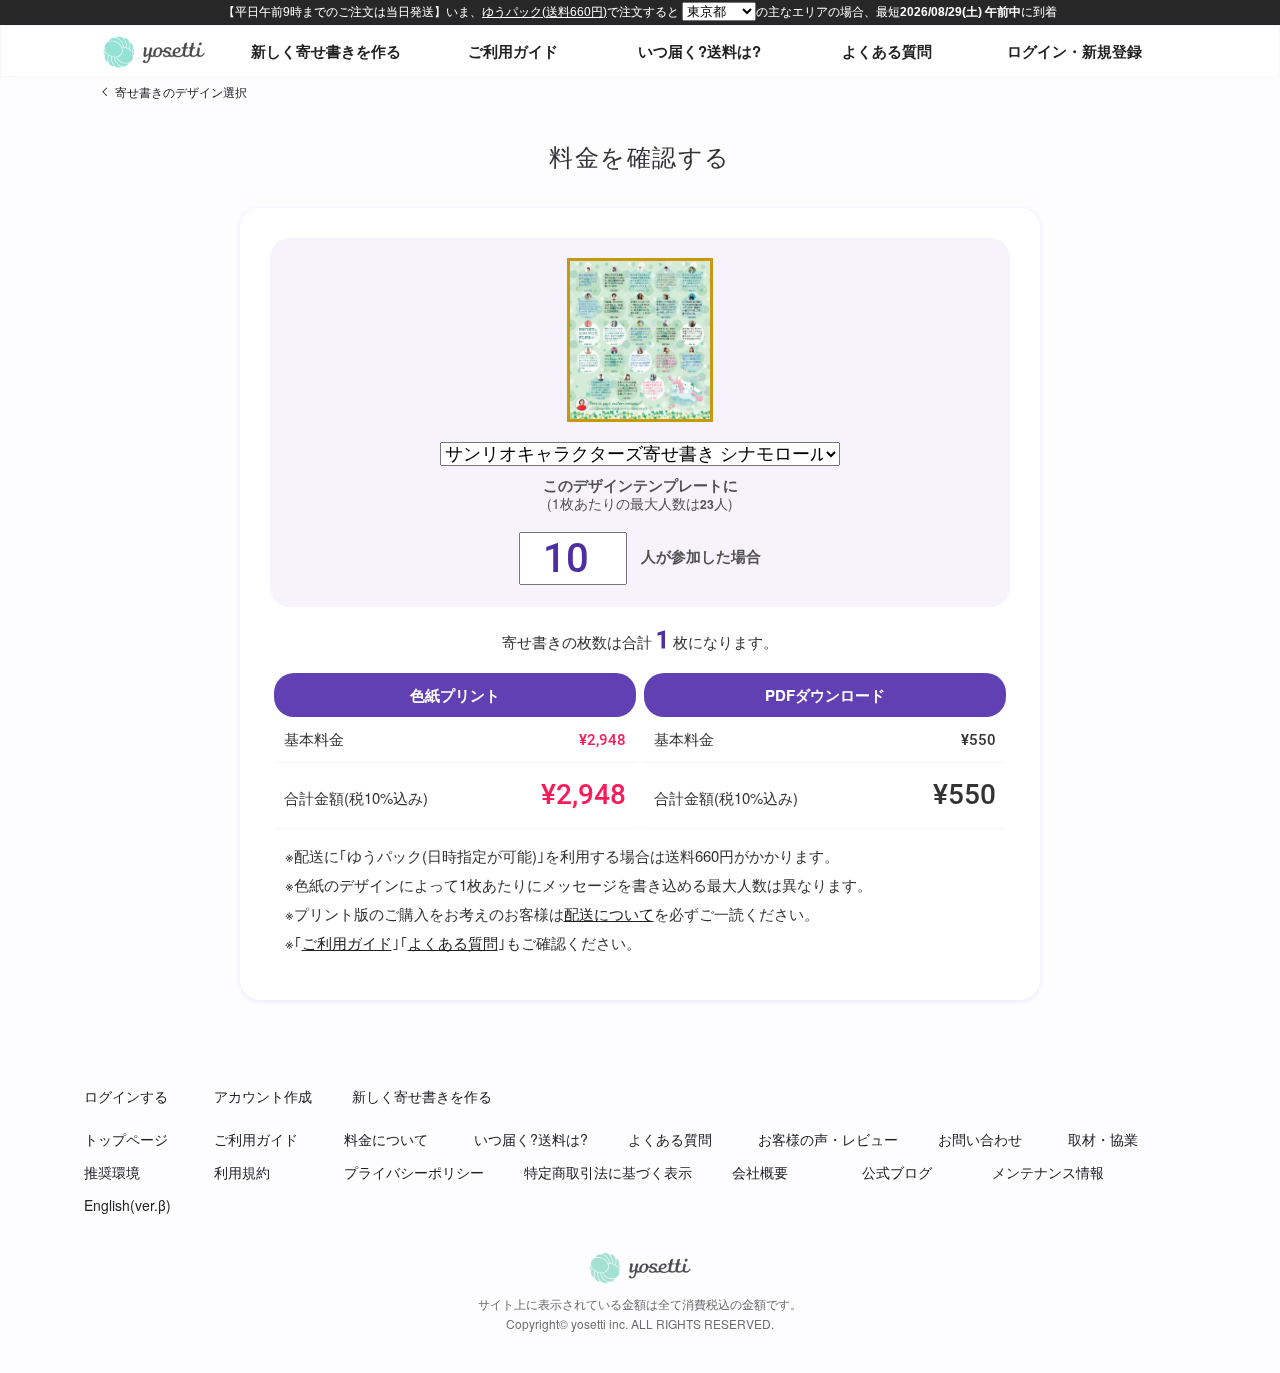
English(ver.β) (127, 1205)
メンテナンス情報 (1048, 1172)
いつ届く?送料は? (699, 51)
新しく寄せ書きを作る (326, 51)
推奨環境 (112, 1172)
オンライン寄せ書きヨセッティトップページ (154, 51)
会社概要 (760, 1172)
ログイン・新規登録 (1074, 51)
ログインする (126, 1096)
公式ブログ (897, 1172)
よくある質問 (887, 51)
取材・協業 (1103, 1139)
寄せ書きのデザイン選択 (181, 91)
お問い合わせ (980, 1139)
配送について (609, 913)
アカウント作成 (263, 1096)
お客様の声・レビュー (828, 1139)
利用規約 (242, 1172)
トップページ (126, 1139)
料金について (386, 1139)
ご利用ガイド (513, 51)
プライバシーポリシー (414, 1172)
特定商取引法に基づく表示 (608, 1172)
